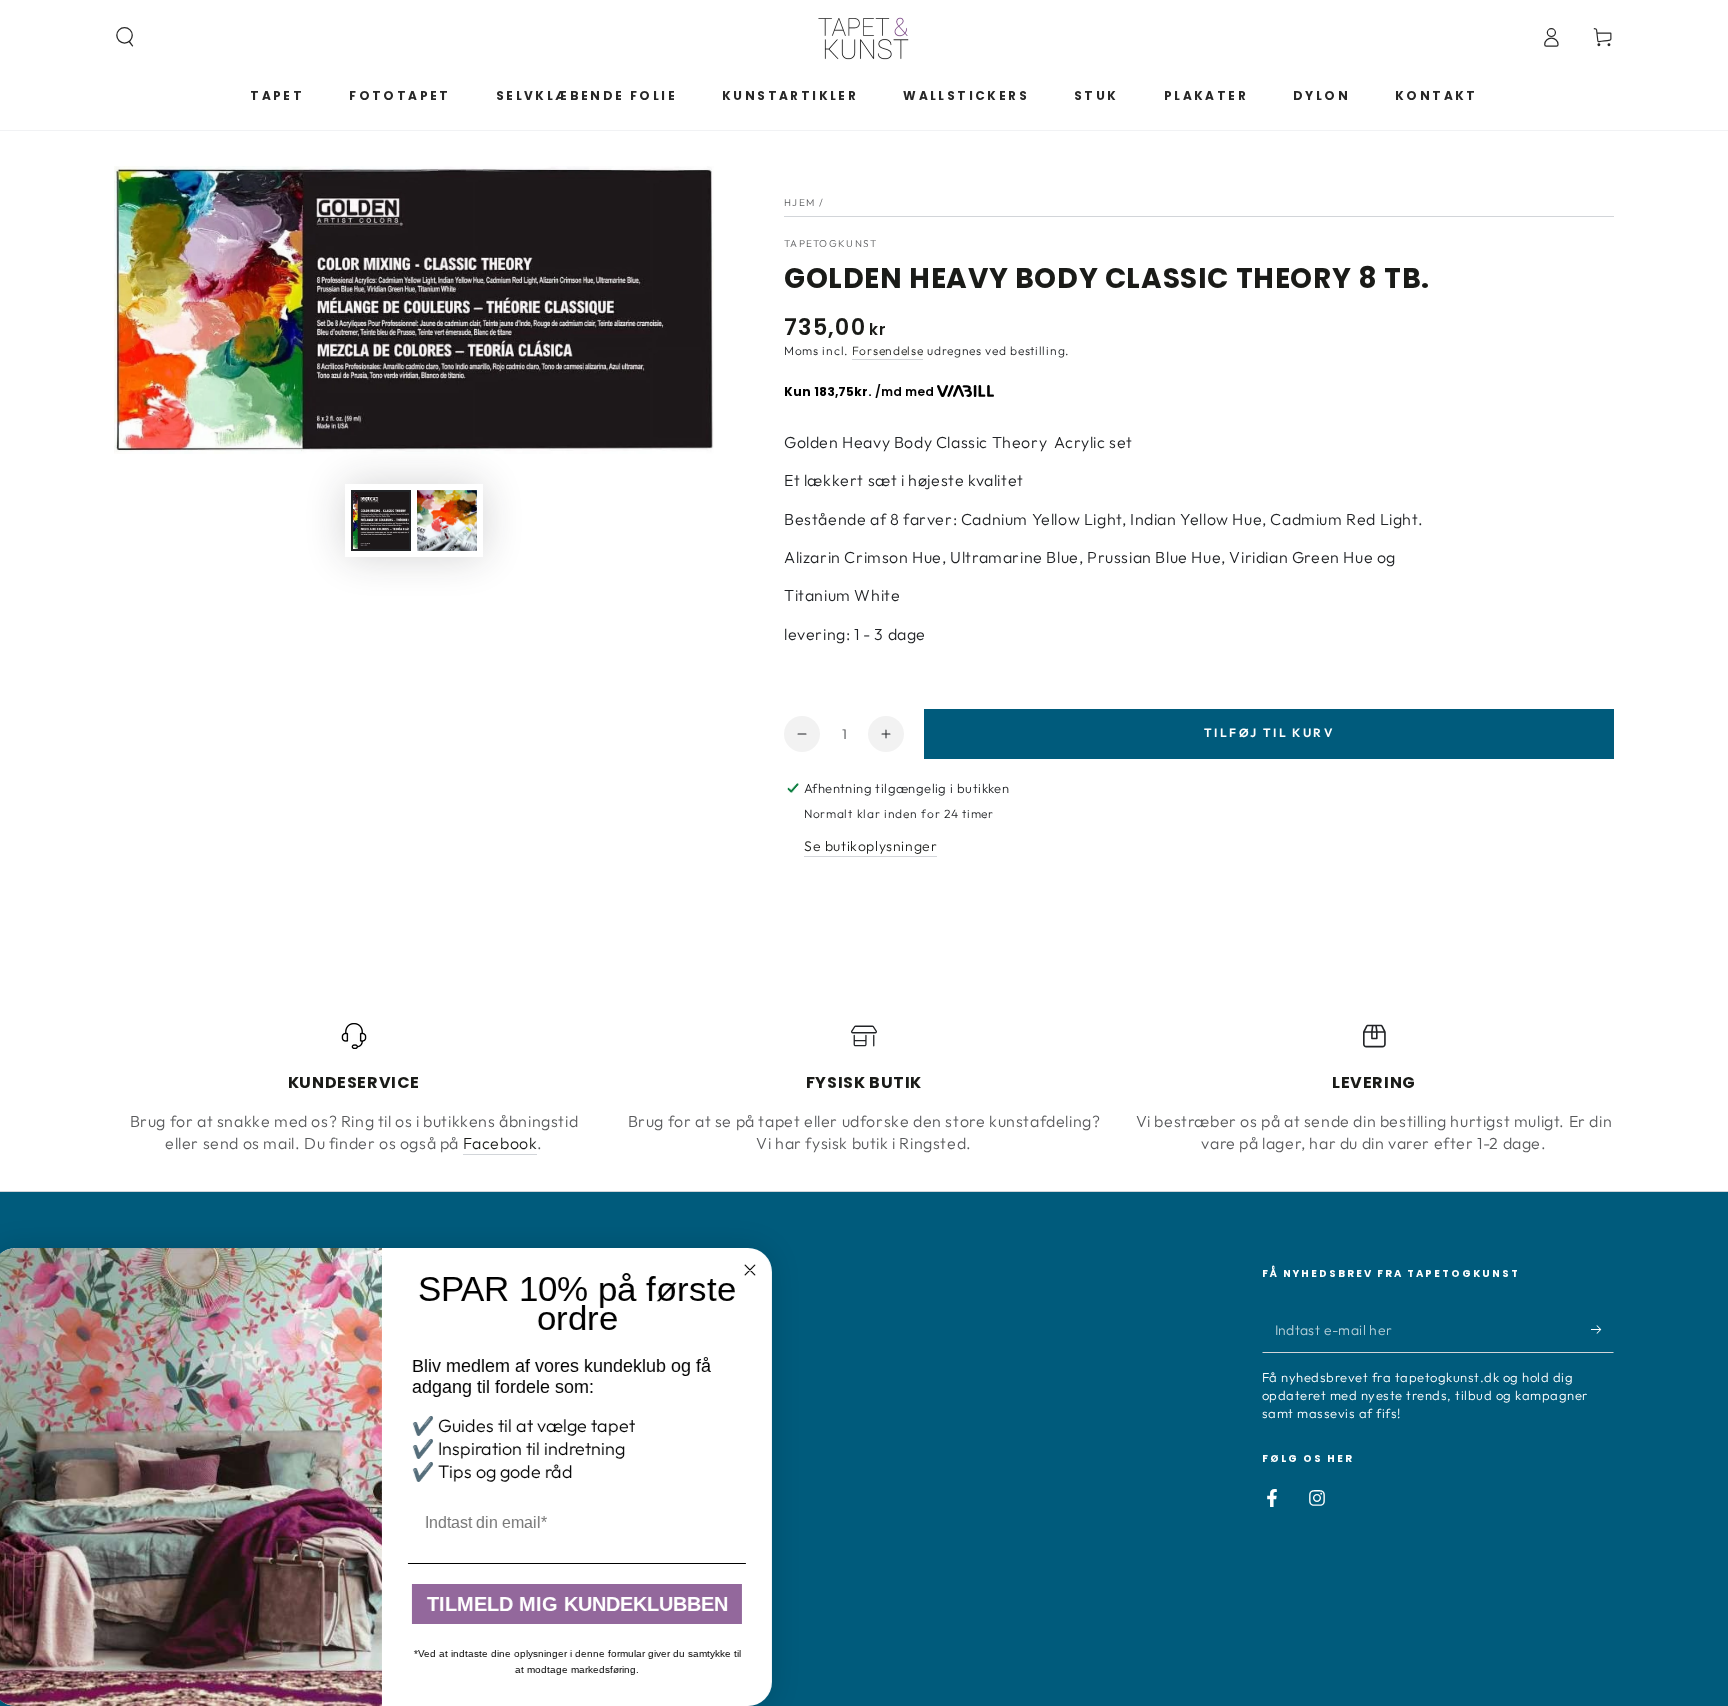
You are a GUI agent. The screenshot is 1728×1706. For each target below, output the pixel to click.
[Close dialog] (758, 1270)
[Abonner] (1602, 1330)
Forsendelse (888, 350)
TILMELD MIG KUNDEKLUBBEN (585, 1604)
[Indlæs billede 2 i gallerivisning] (447, 520)
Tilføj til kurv (1269, 732)
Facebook (500, 1143)
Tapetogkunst (831, 243)
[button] (125, 37)
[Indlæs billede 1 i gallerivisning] (381, 520)
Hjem (799, 202)
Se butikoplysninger (870, 846)
